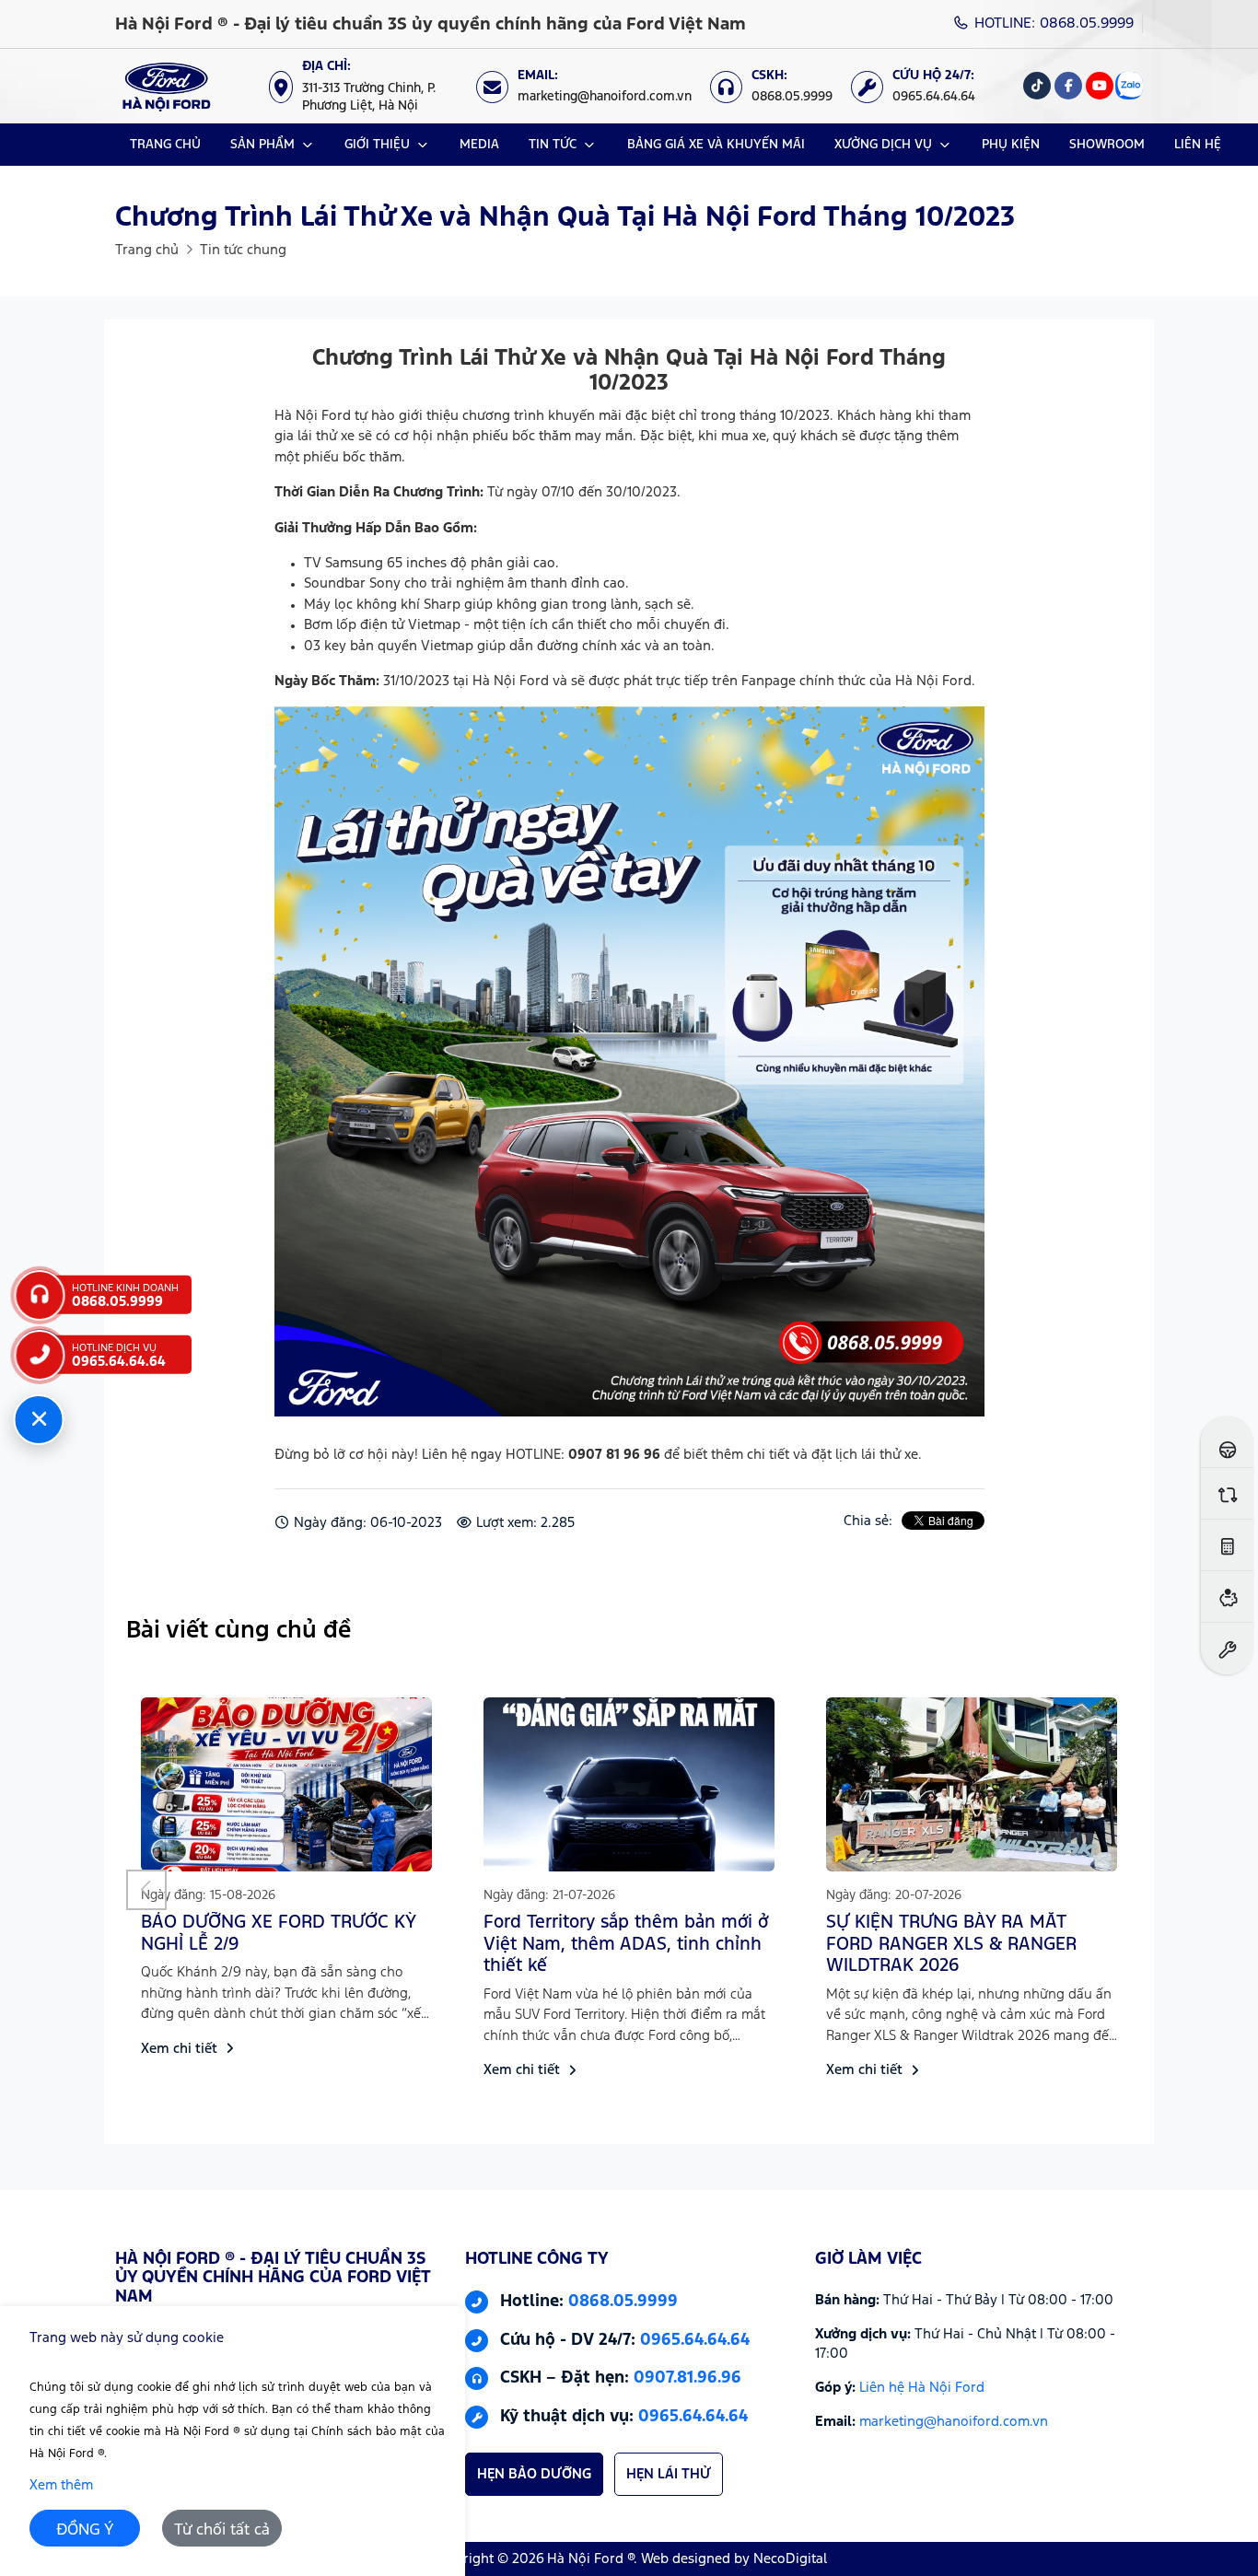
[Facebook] (1068, 86)
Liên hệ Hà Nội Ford (922, 2388)
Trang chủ (147, 250)
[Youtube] (1100, 86)
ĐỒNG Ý (85, 2530)
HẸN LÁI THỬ (669, 2474)
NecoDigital (790, 2559)
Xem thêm (61, 2485)
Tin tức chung (243, 250)
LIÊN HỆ (1198, 145)
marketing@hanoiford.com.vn (954, 2422)
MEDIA (479, 145)
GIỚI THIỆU (377, 145)
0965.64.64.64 (695, 2340)
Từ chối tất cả (222, 2530)
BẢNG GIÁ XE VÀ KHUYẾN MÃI (716, 145)
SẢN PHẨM (262, 145)
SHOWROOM (1107, 145)
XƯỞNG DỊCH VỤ (883, 145)
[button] (146, 1890)
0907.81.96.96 (687, 2379)
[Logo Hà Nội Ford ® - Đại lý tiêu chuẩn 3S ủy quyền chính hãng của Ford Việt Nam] (166, 86)
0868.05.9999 (623, 2302)
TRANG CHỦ (165, 145)
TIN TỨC (553, 145)
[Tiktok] (1037, 86)
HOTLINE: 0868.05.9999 (1052, 23)
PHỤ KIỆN (1011, 145)
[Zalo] (1129, 86)
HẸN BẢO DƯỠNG (534, 2474)
